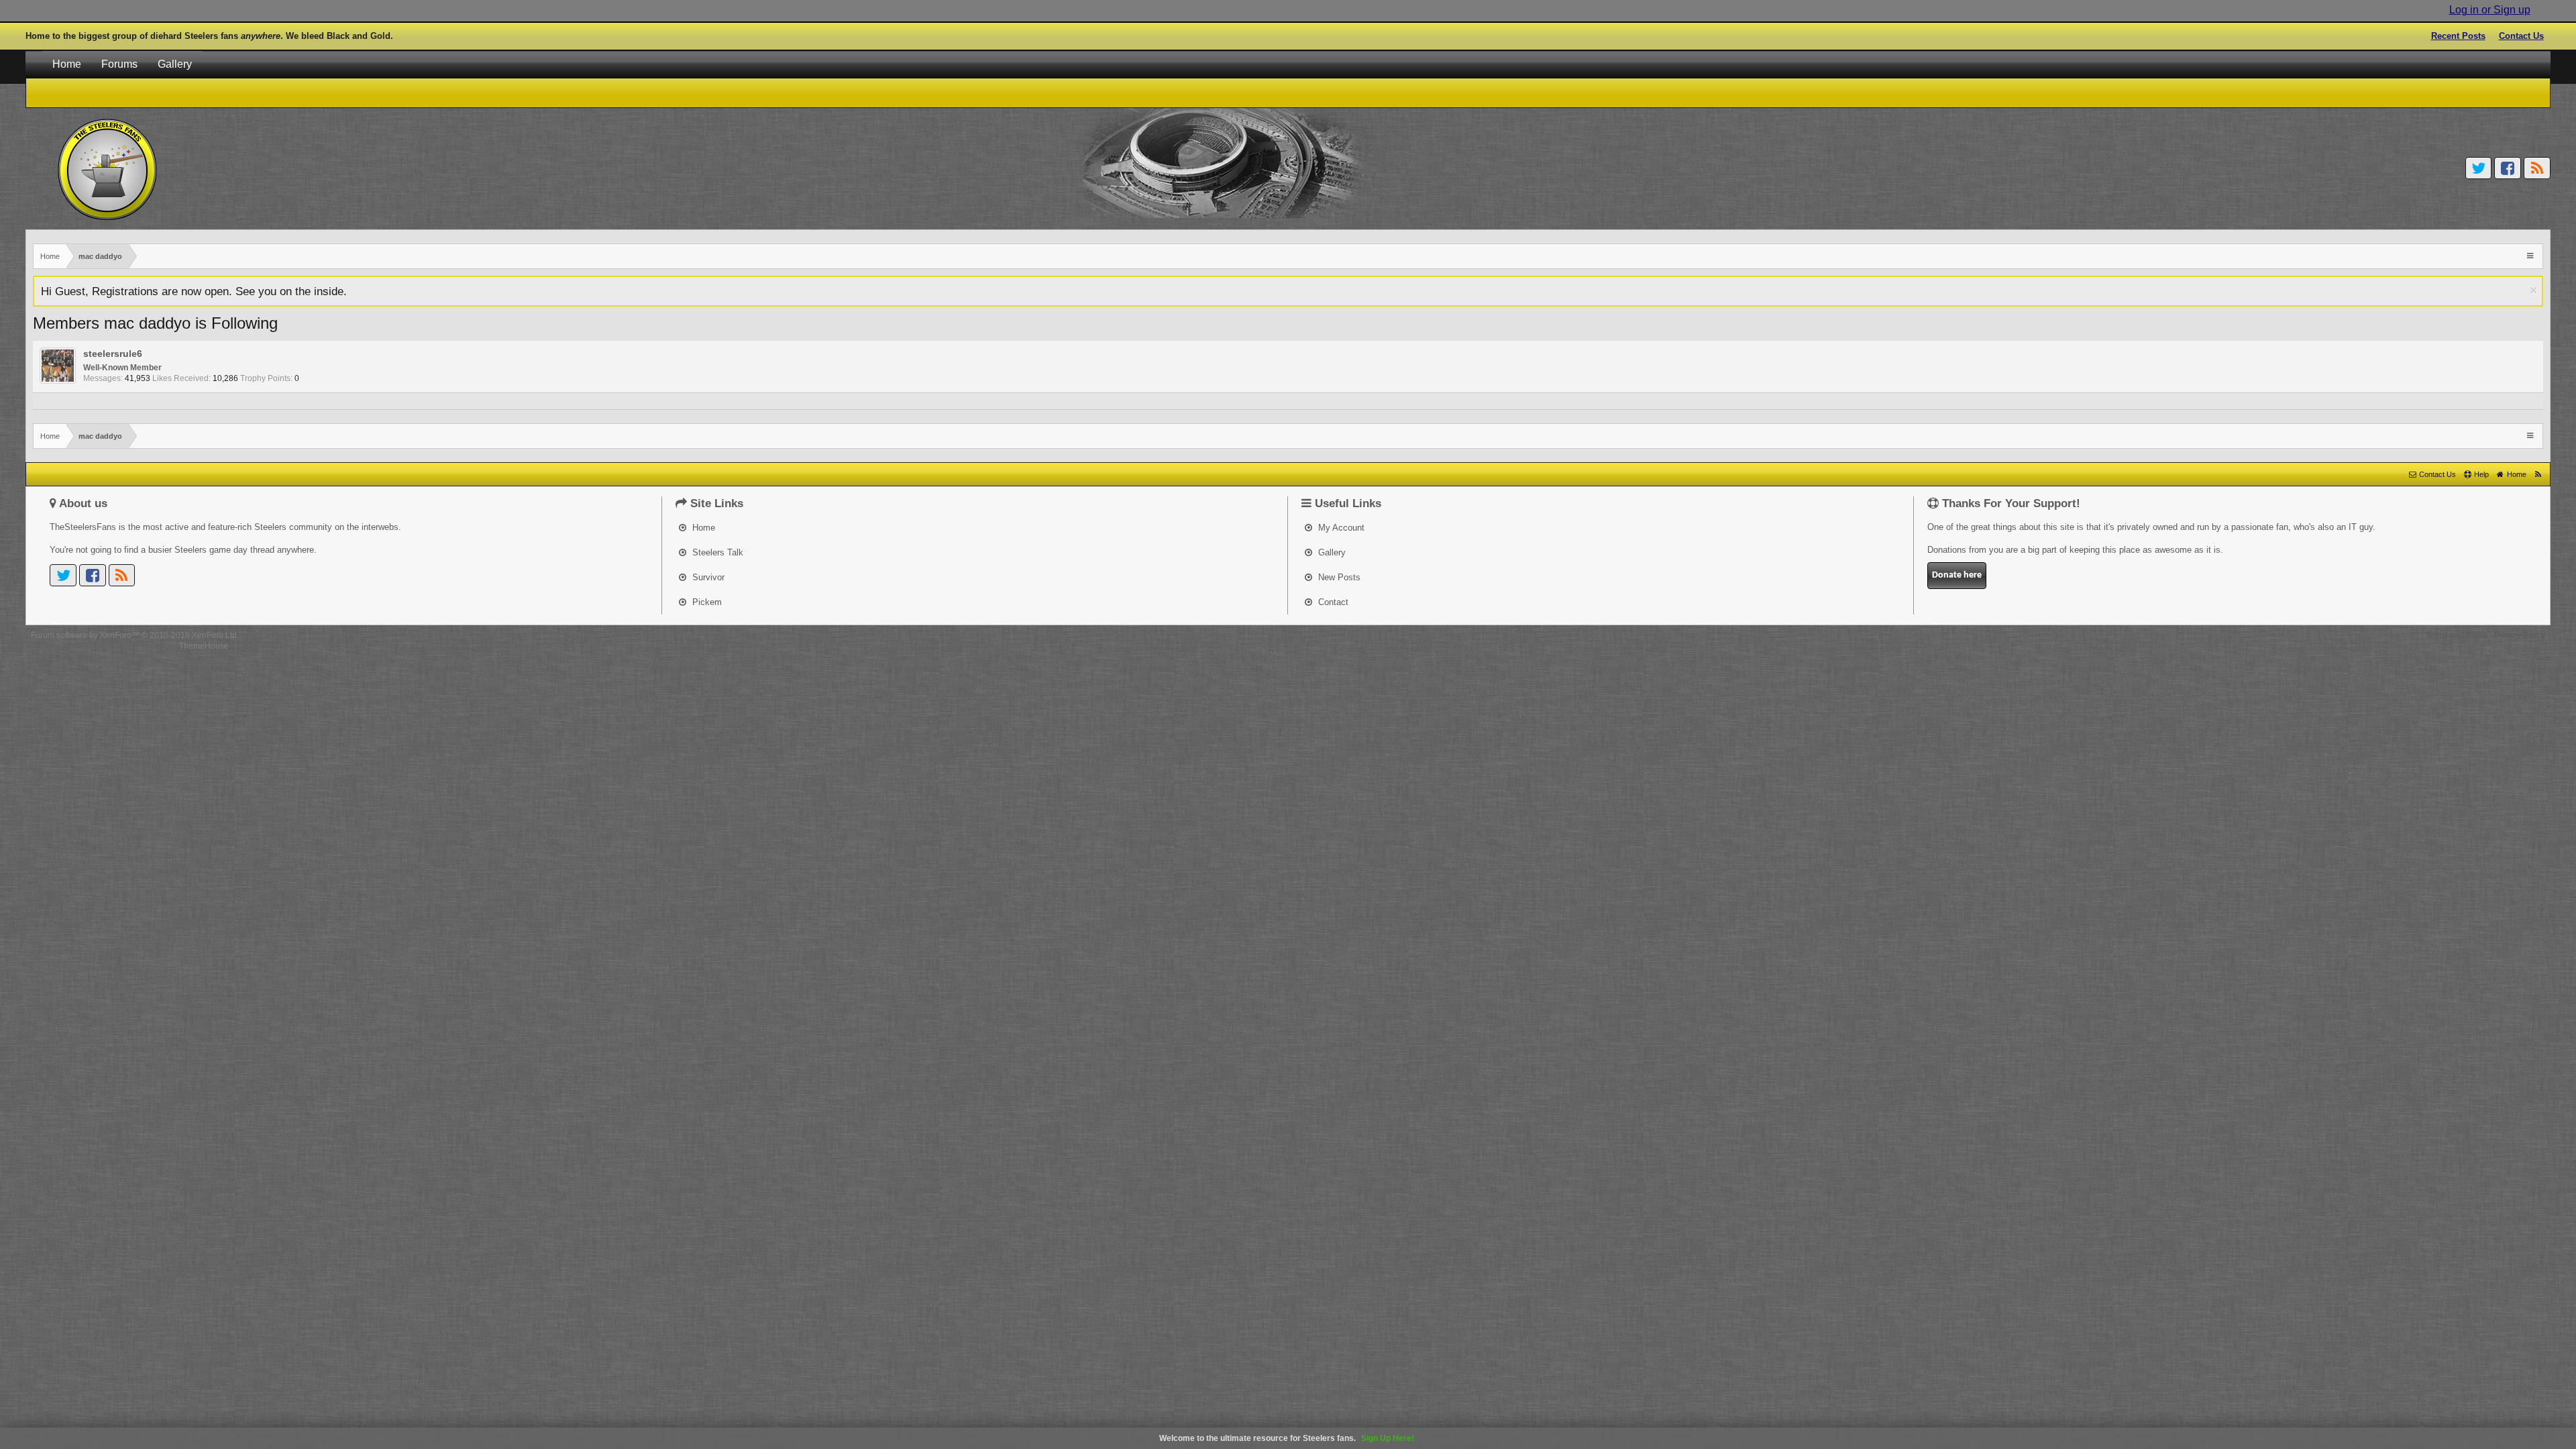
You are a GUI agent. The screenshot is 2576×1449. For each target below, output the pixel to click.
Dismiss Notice (2533, 290)
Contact (1332, 602)
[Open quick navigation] (2531, 255)
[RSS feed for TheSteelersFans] (2538, 474)
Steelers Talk (716, 552)
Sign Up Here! (1388, 1438)
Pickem (706, 602)
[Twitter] (2479, 168)
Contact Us (2521, 36)
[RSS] (2537, 168)
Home (67, 64)
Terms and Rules (2457, 635)
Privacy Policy (2520, 635)
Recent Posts (2458, 36)
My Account (1340, 528)
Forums (119, 64)
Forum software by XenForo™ (135, 635)
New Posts (1338, 577)
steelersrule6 (113, 354)
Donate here (1957, 575)
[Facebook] (2508, 168)
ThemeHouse (204, 646)
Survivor (707, 577)
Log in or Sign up (2490, 10)
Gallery (175, 64)
